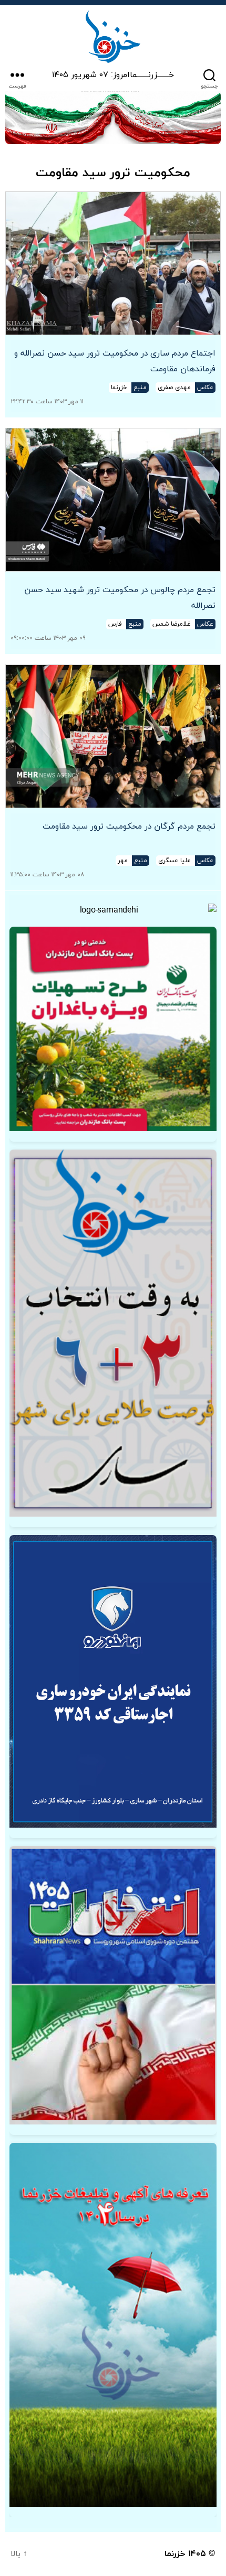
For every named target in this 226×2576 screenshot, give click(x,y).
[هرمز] (113, 118)
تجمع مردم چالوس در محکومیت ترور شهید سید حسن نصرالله (120, 598)
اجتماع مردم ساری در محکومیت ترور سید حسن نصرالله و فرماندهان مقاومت (115, 361)
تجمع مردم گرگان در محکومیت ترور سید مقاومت (129, 827)
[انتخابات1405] (113, 1985)
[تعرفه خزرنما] (113, 2325)
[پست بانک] (113, 1029)
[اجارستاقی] (113, 1681)
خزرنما (175, 2554)
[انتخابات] (113, 1333)
